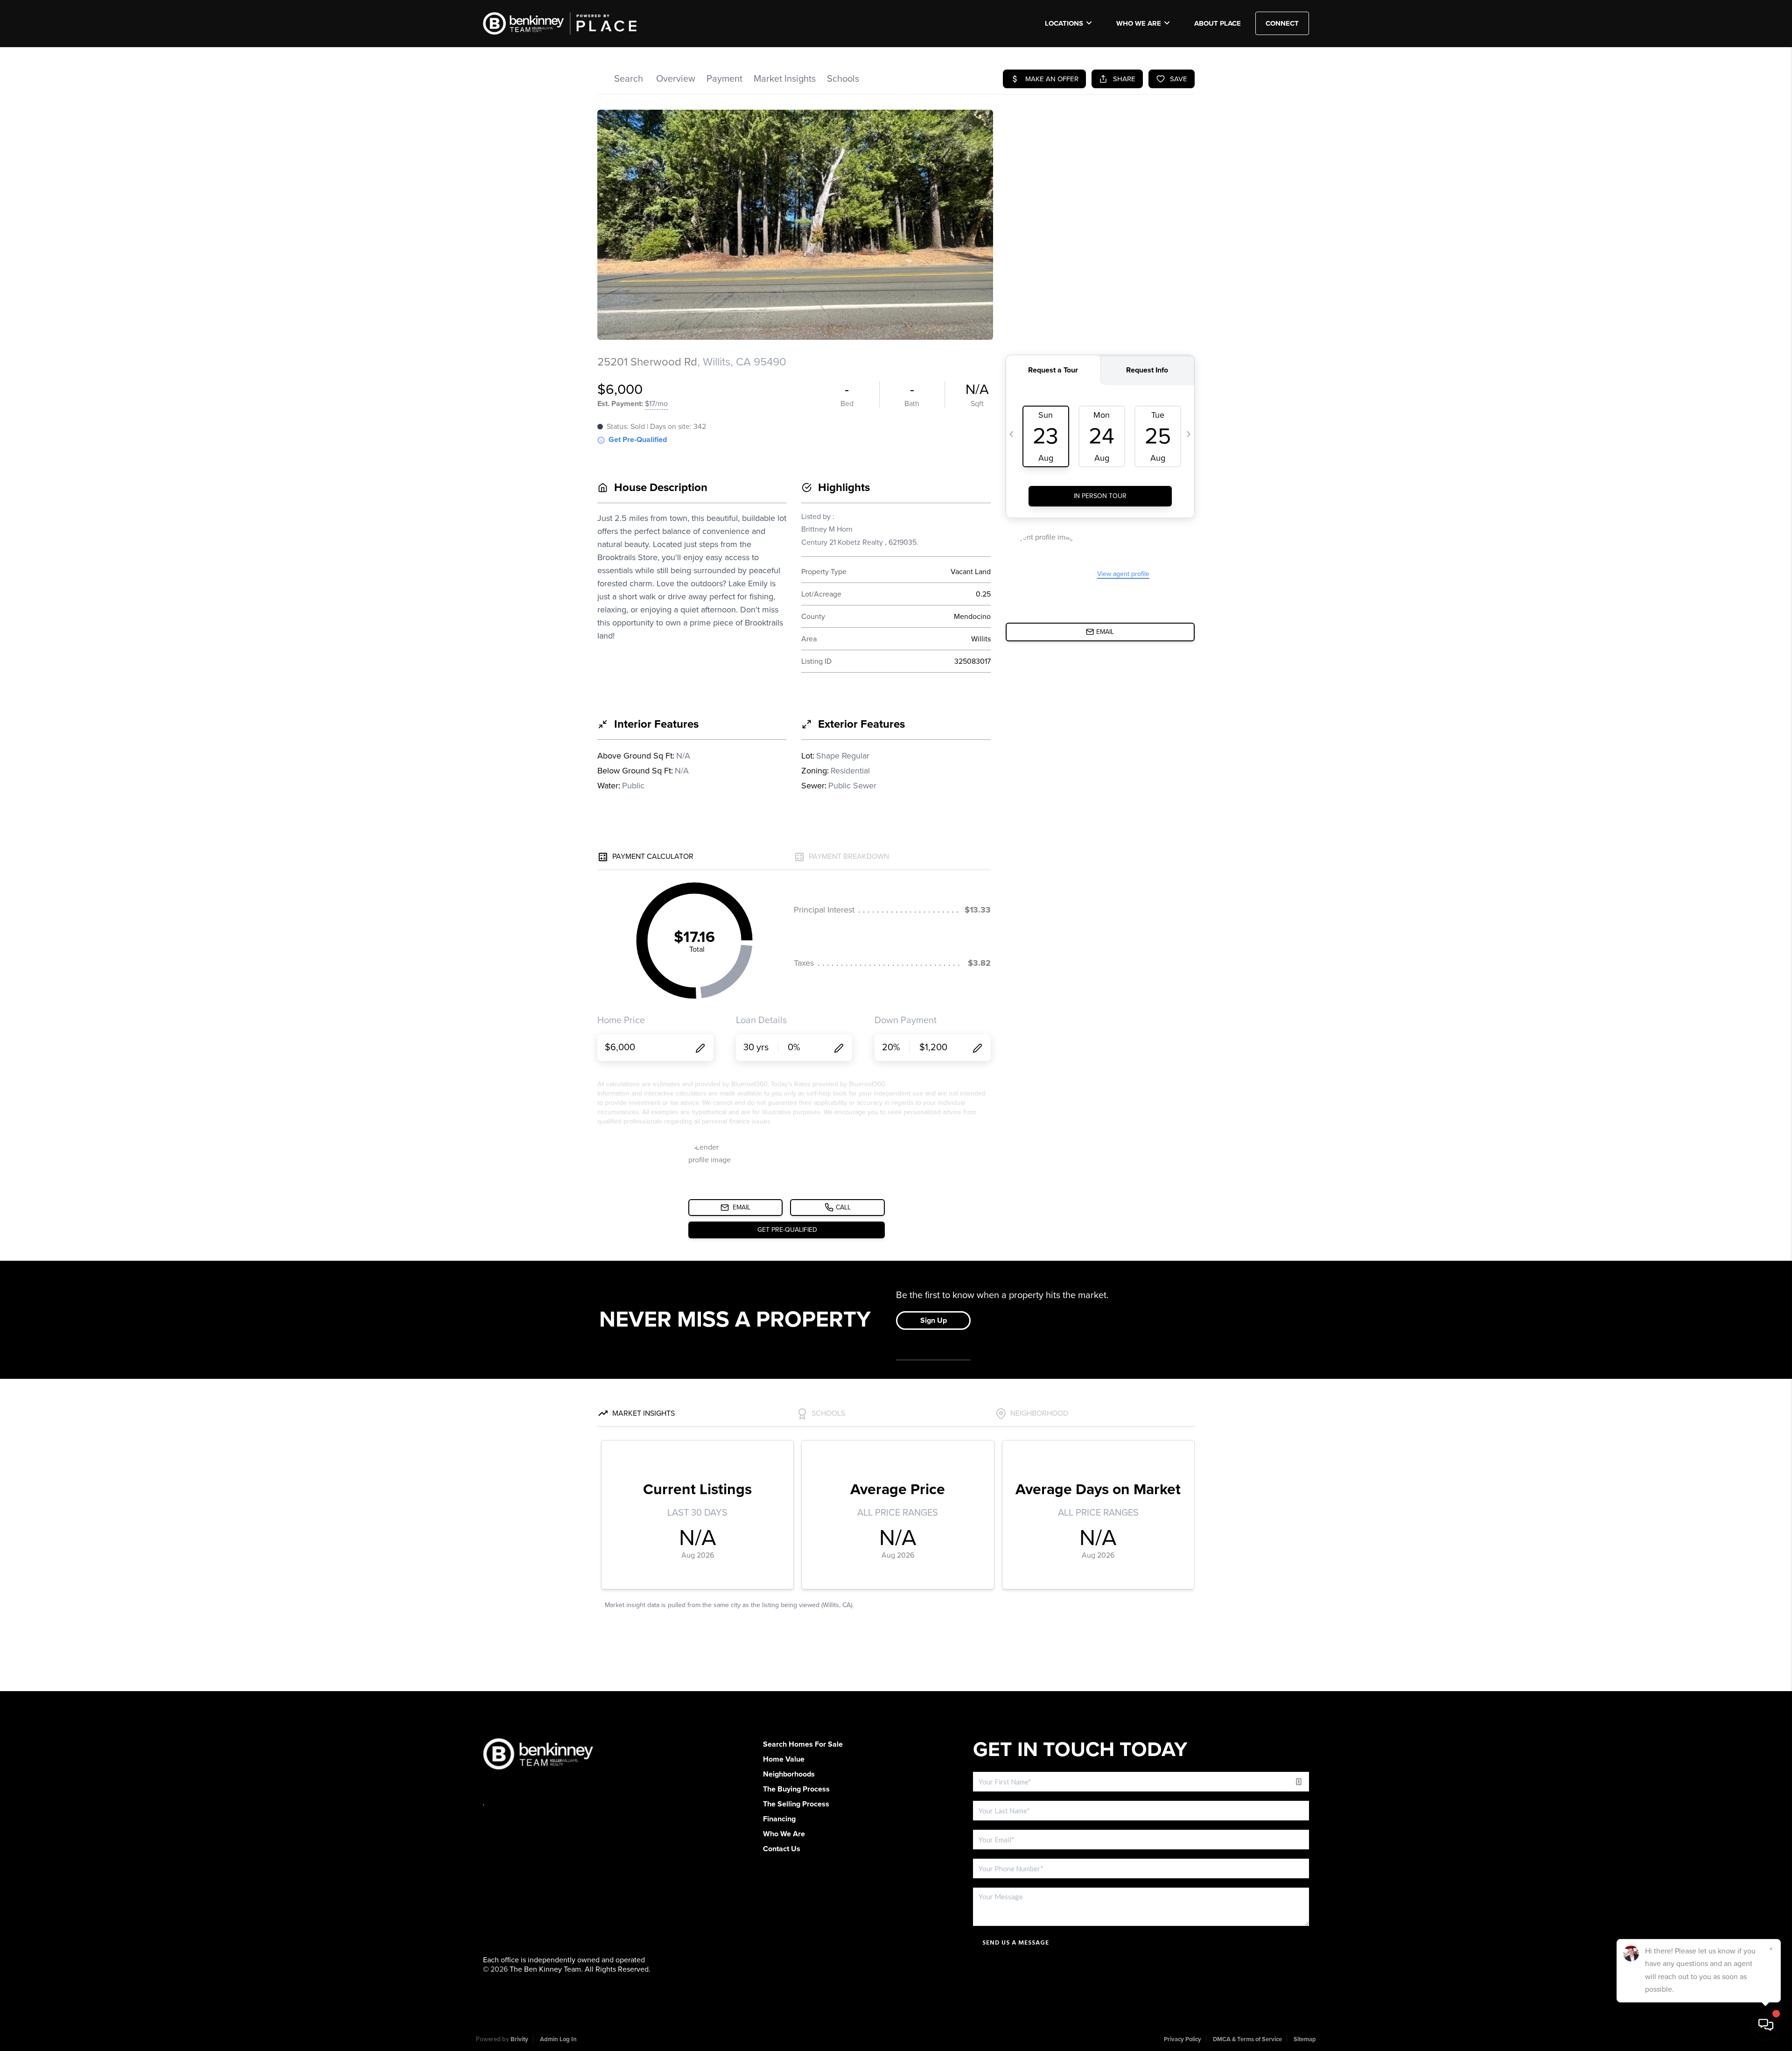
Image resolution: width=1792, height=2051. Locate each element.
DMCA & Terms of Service (1247, 2039)
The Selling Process (796, 1804)
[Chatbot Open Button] (1766, 2025)
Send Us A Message (1016, 1943)
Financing (779, 1819)
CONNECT (1282, 23)
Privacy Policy (1183, 2039)
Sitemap (1305, 2039)
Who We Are (1139, 23)
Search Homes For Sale (803, 1744)
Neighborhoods (789, 1774)
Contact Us (782, 1849)
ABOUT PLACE (1218, 23)
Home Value (784, 1759)
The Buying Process (796, 1789)
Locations (1064, 23)
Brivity (519, 2039)
